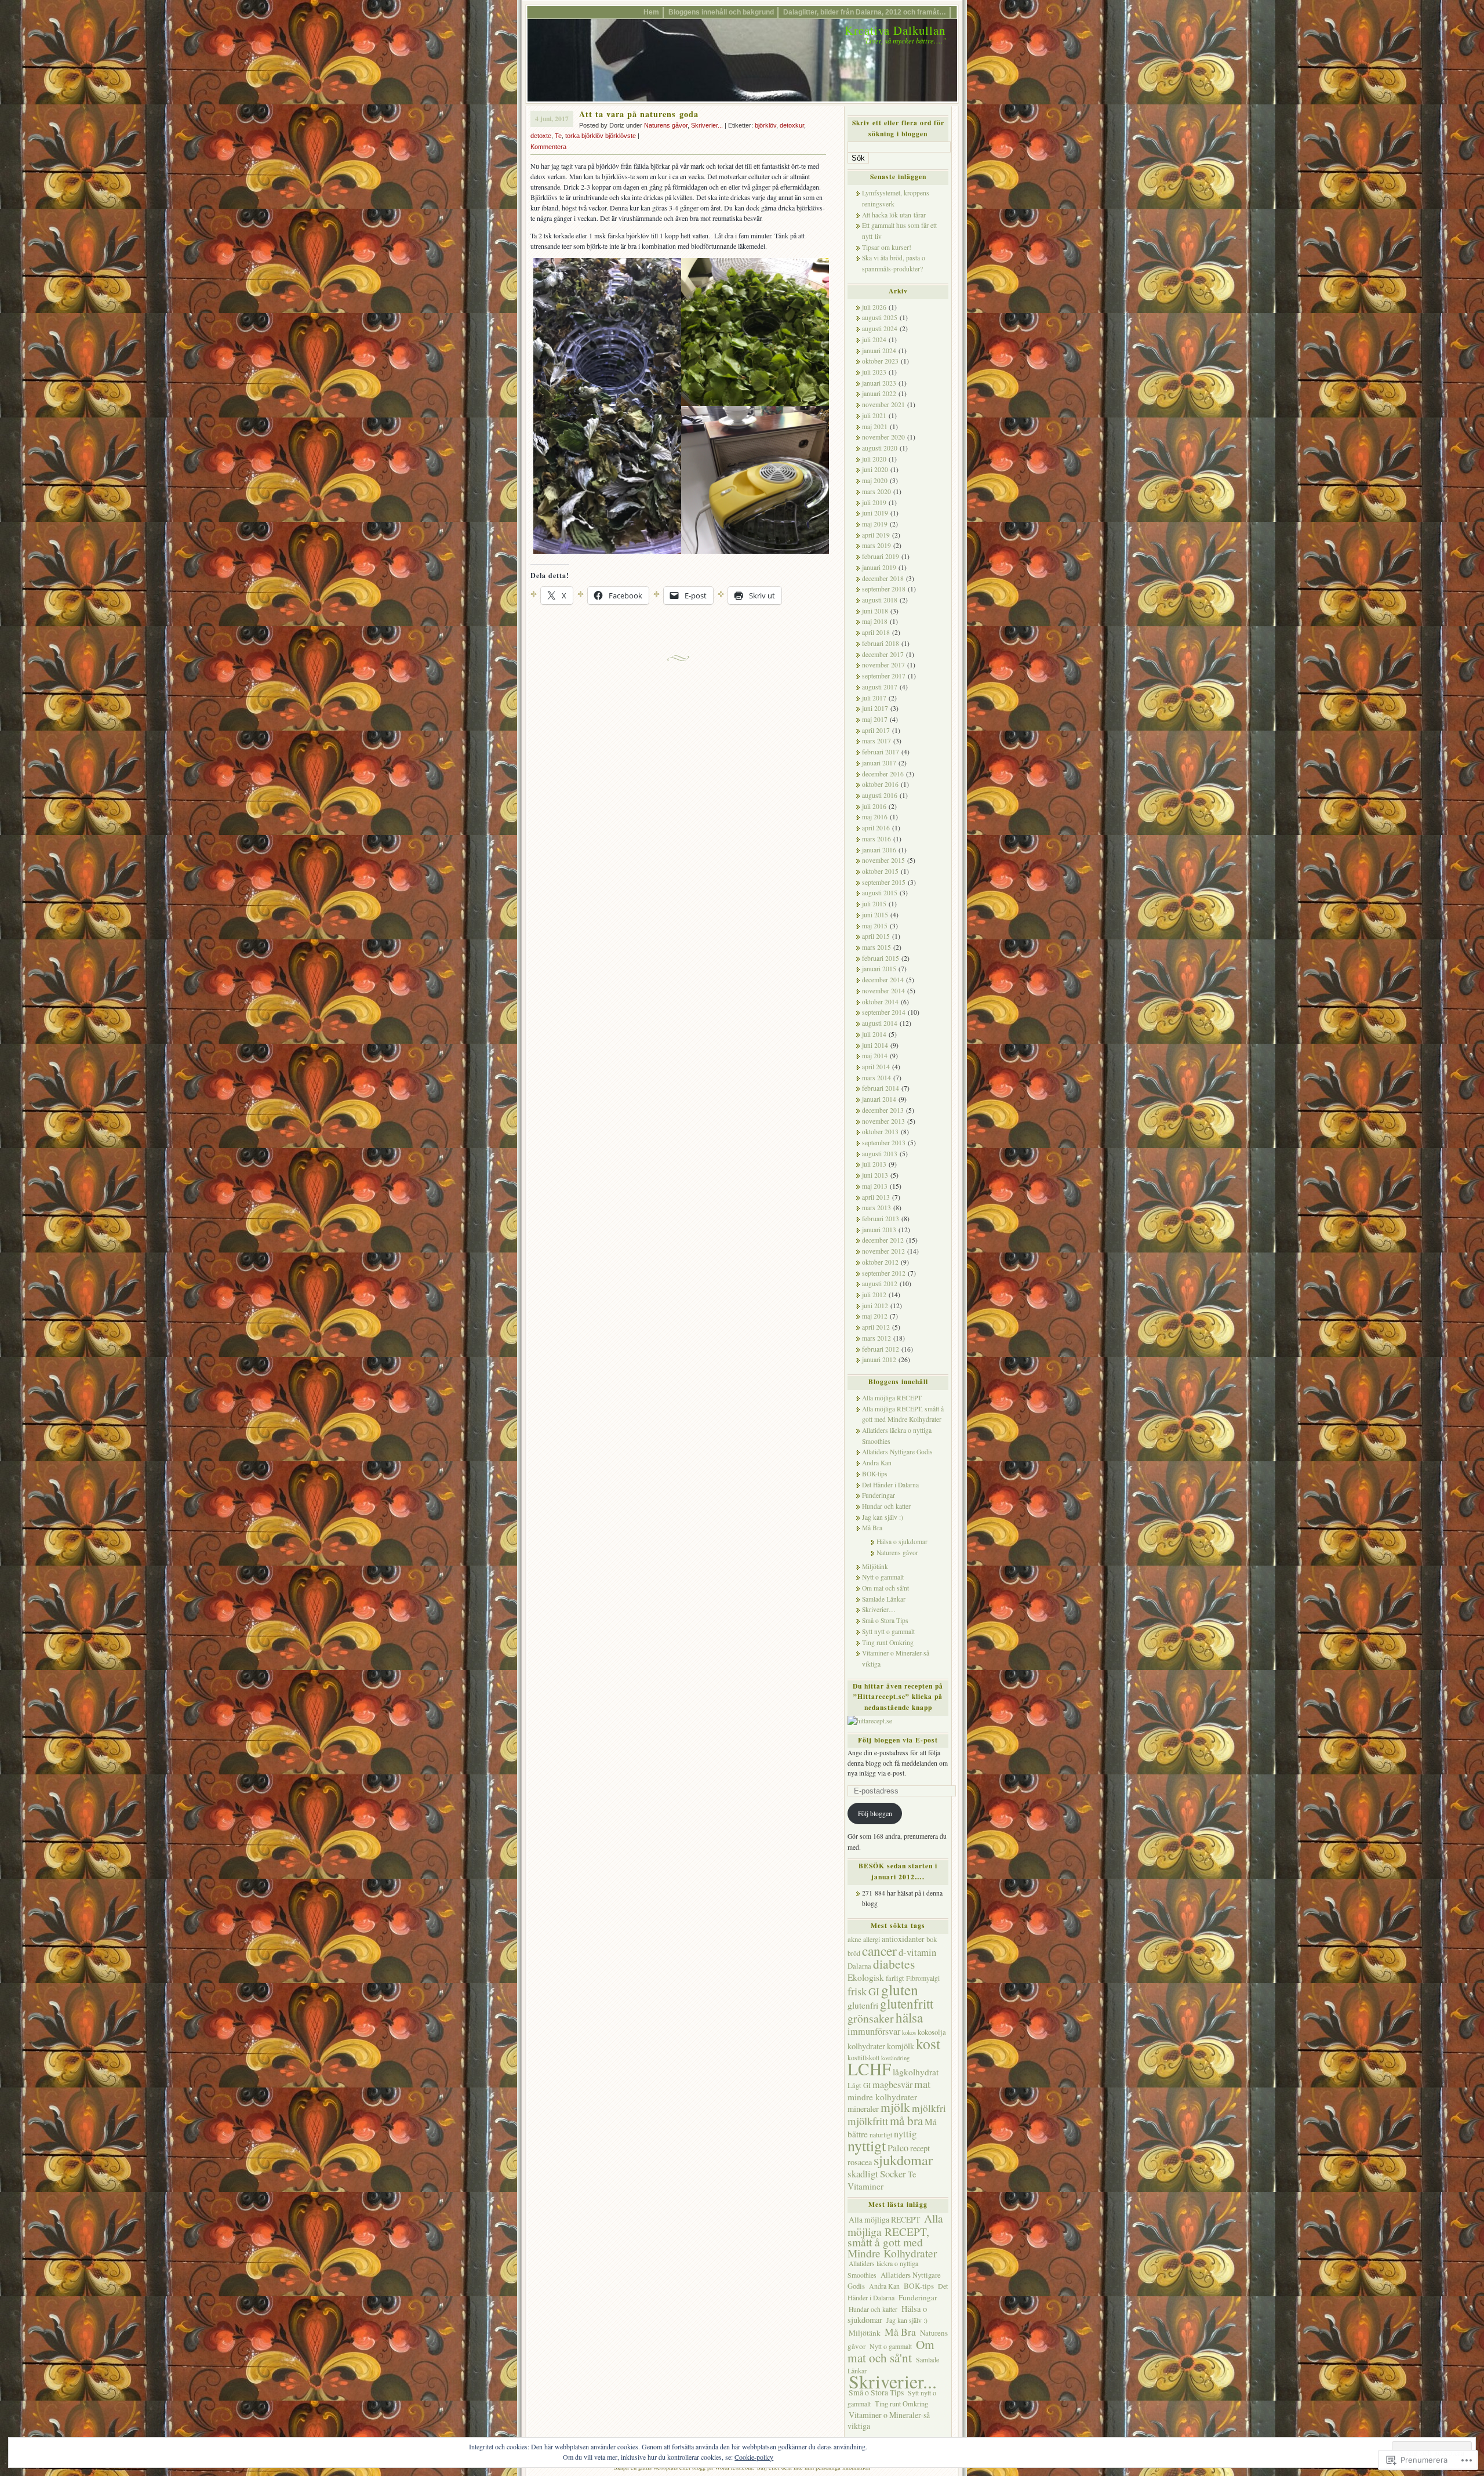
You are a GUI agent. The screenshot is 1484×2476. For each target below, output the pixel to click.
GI (874, 1991)
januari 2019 (879, 567)
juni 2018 (875, 611)
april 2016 (876, 828)
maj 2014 (875, 1056)
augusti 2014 (880, 1023)
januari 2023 (879, 383)
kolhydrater (866, 2046)
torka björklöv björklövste (601, 136)
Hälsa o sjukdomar (902, 1542)
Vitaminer (865, 2186)
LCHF (869, 2069)
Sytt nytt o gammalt (888, 1631)
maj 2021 (875, 426)
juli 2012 (874, 1295)
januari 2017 (879, 763)
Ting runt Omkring (888, 1642)
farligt (895, 1978)
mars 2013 (876, 1208)
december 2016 (883, 774)
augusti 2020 (880, 448)
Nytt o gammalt (883, 1577)
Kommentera (548, 147)
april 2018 (876, 632)
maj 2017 (875, 719)
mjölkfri (929, 2108)
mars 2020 (876, 491)
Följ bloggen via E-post (898, 1740)
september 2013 (884, 1143)
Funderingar (879, 1495)
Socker (893, 2174)
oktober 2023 (880, 361)
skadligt (863, 2174)
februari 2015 (881, 958)
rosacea (860, 2162)
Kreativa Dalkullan (895, 30)
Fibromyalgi (923, 1978)
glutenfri (863, 2005)
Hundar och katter (886, 1506)
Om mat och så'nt (885, 1588)
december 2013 (883, 1110)
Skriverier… (879, 1609)
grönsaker (871, 2018)
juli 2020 (874, 459)
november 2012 (883, 1251)
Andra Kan (877, 1463)
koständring (895, 2058)
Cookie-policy (754, 2457)
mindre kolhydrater (882, 2097)
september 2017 (884, 676)
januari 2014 (879, 1099)
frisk (857, 1991)
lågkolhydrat (916, 2072)
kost (928, 2043)
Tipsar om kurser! (887, 247)
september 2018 (884, 589)
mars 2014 (876, 1078)
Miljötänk (875, 1566)
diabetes (894, 1964)
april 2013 (876, 1197)
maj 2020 (875, 480)
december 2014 (883, 980)
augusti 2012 (880, 1284)
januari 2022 (879, 393)
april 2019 (876, 535)
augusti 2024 (880, 328)
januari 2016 (879, 850)
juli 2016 (874, 806)
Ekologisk (866, 1977)
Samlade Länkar (884, 1599)
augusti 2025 (880, 317)
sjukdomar (903, 2160)
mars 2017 (876, 741)
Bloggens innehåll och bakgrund (721, 12)
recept (920, 2148)
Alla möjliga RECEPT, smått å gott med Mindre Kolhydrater (895, 2235)
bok (932, 1939)
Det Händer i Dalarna (890, 1485)
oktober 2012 (880, 1262)
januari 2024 (879, 351)
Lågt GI (859, 2085)
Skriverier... (707, 125)
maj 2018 (875, 621)
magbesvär (892, 2085)
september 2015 (884, 882)
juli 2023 (874, 372)
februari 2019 (881, 556)
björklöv (765, 125)
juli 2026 (874, 307)
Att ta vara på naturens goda (639, 114)
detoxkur (792, 125)
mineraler (863, 2109)
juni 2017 (875, 708)
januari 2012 (879, 1359)
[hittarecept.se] (870, 1721)
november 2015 (883, 860)
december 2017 (883, 654)
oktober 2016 (880, 784)
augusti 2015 (880, 893)
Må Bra (872, 1528)
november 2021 (883, 404)
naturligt (881, 2134)
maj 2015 (875, 926)
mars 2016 (876, 839)
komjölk (901, 2046)
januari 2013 (879, 1230)
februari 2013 (881, 1219)
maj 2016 (875, 817)
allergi (872, 1939)
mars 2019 (876, 545)
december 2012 (883, 1240)
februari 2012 (881, 1349)
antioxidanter (903, 1939)
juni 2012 (875, 1306)
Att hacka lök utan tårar (894, 215)
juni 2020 (875, 469)
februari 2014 (881, 1088)
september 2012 (884, 1273)
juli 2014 (874, 1034)
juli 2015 (874, 904)
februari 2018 (881, 643)
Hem (651, 12)
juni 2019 (875, 513)
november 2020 (883, 437)
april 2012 (876, 1327)
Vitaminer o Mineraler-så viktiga (889, 2420)
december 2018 (883, 578)
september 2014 (884, 1012)
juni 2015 (875, 915)
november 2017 (883, 665)
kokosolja (932, 2032)
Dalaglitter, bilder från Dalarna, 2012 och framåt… (865, 12)
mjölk (895, 2107)
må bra (906, 2121)
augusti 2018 (880, 600)
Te (558, 136)
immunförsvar (874, 2031)
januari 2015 (879, 969)
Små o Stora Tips (885, 1620)
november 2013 (883, 1121)
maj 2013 (875, 1186)
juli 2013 (874, 1164)
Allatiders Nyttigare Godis (897, 1452)
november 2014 (883, 991)
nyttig (905, 2134)
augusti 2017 (880, 687)
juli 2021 (874, 415)
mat (922, 2084)
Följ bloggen (875, 1814)
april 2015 (876, 936)
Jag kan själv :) (883, 1517)
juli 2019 (874, 502)
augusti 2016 (880, 795)
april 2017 (876, 730)
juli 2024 (874, 340)
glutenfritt (907, 2003)
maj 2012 (875, 1316)
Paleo (898, 2148)
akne (854, 1939)
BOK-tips (875, 1474)
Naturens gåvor (666, 125)
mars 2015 (876, 947)
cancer (879, 1951)
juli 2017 (874, 698)
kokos (909, 2032)
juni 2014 (875, 1045)
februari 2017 (881, 752)
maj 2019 (875, 524)
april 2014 (876, 1067)
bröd (854, 1953)
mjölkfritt (868, 2121)
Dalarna (859, 1966)
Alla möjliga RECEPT (892, 1398)
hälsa (909, 2017)
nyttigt (867, 2145)
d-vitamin (917, 1952)
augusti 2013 (880, 1154)
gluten (900, 1989)
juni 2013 (875, 1175)
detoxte (541, 136)
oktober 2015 (880, 871)
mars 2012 (876, 1338)
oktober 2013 (880, 1132)
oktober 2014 (880, 1002)
